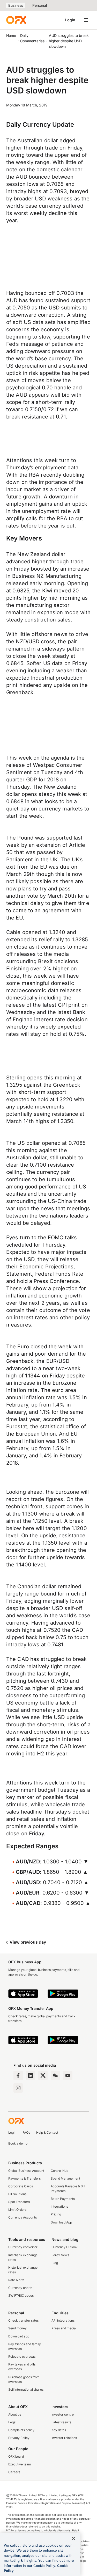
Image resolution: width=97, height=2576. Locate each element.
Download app (19, 2336)
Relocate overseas (22, 2357)
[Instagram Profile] (18, 2088)
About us (15, 2414)
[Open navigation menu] (86, 20)
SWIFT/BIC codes (21, 2296)
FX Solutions (17, 2194)
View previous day (27, 1942)
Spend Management (65, 2178)
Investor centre (63, 2414)
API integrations (63, 2320)
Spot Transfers (19, 2202)
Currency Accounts (23, 2217)
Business (16, 5)
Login (70, 20)
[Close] (73, 2538)
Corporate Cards (21, 2186)
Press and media (64, 2328)
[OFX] (16, 20)
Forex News (60, 2255)
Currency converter (23, 2247)
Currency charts (20, 2288)
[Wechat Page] (55, 2075)
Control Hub (59, 2171)
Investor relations (64, 2438)
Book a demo (18, 2143)
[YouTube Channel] (68, 2075)
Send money (17, 2328)
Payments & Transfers (24, 2178)
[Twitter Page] (43, 2075)
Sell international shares (26, 2389)
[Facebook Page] (18, 2075)
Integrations (59, 2206)
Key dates (59, 2430)
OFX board (16, 2456)
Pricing (56, 2214)
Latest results (61, 2422)
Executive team (20, 2464)
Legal (12, 2422)
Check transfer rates (23, 2320)
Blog (55, 2263)
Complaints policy (21, 2430)
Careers (14, 2472)
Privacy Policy (19, 2438)
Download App (61, 2222)
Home (11, 35)
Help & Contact (47, 2132)
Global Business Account (26, 2171)
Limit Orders (17, 2210)
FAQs (26, 2132)
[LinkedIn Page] (31, 2075)
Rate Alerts (16, 2280)
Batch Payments (63, 2199)
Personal (40, 5)
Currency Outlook (65, 2247)
